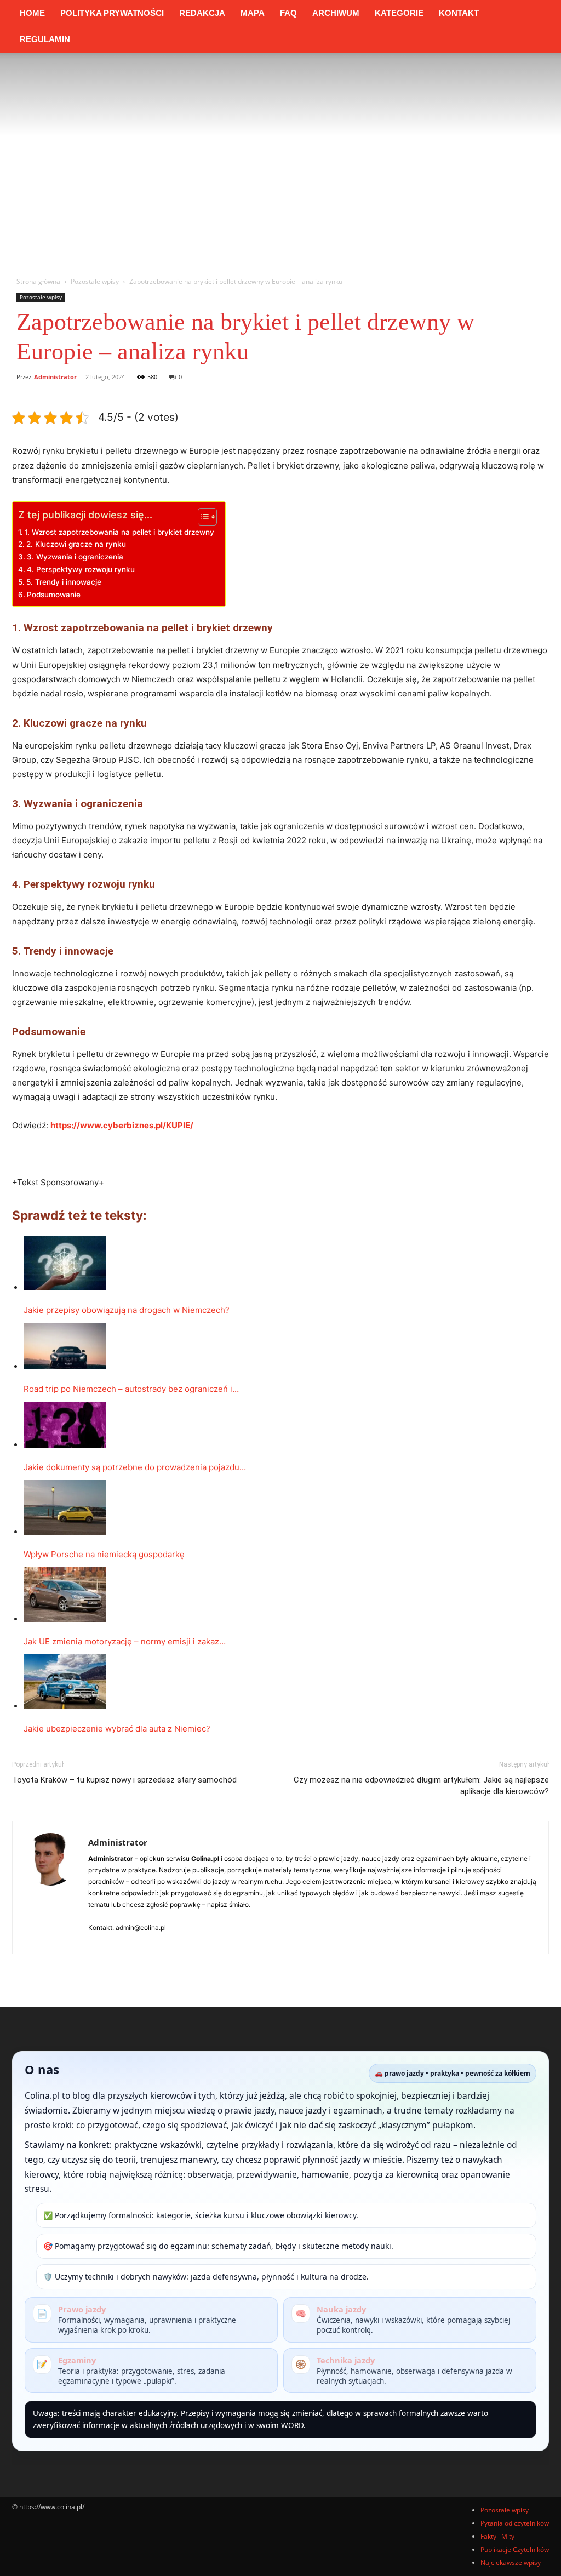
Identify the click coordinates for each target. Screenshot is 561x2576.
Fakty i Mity (497, 2536)
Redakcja (202, 13)
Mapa (253, 13)
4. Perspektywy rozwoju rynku (81, 569)
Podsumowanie (54, 595)
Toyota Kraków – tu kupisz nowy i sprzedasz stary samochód (124, 1780)
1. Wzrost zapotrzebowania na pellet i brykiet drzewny (119, 532)
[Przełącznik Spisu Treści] (202, 517)
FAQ (288, 13)
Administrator (55, 377)
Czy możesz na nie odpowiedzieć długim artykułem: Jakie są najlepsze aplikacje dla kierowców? (421, 1786)
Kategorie (399, 13)
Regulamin (45, 39)
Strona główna (38, 281)
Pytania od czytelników (515, 2523)
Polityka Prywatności (112, 13)
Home (32, 13)
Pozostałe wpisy (95, 281)
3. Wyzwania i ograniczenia (75, 557)
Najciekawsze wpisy (511, 2563)
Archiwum (336, 13)
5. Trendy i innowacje (64, 582)
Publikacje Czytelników (515, 2549)
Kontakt (459, 13)
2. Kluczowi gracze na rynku (76, 544)
